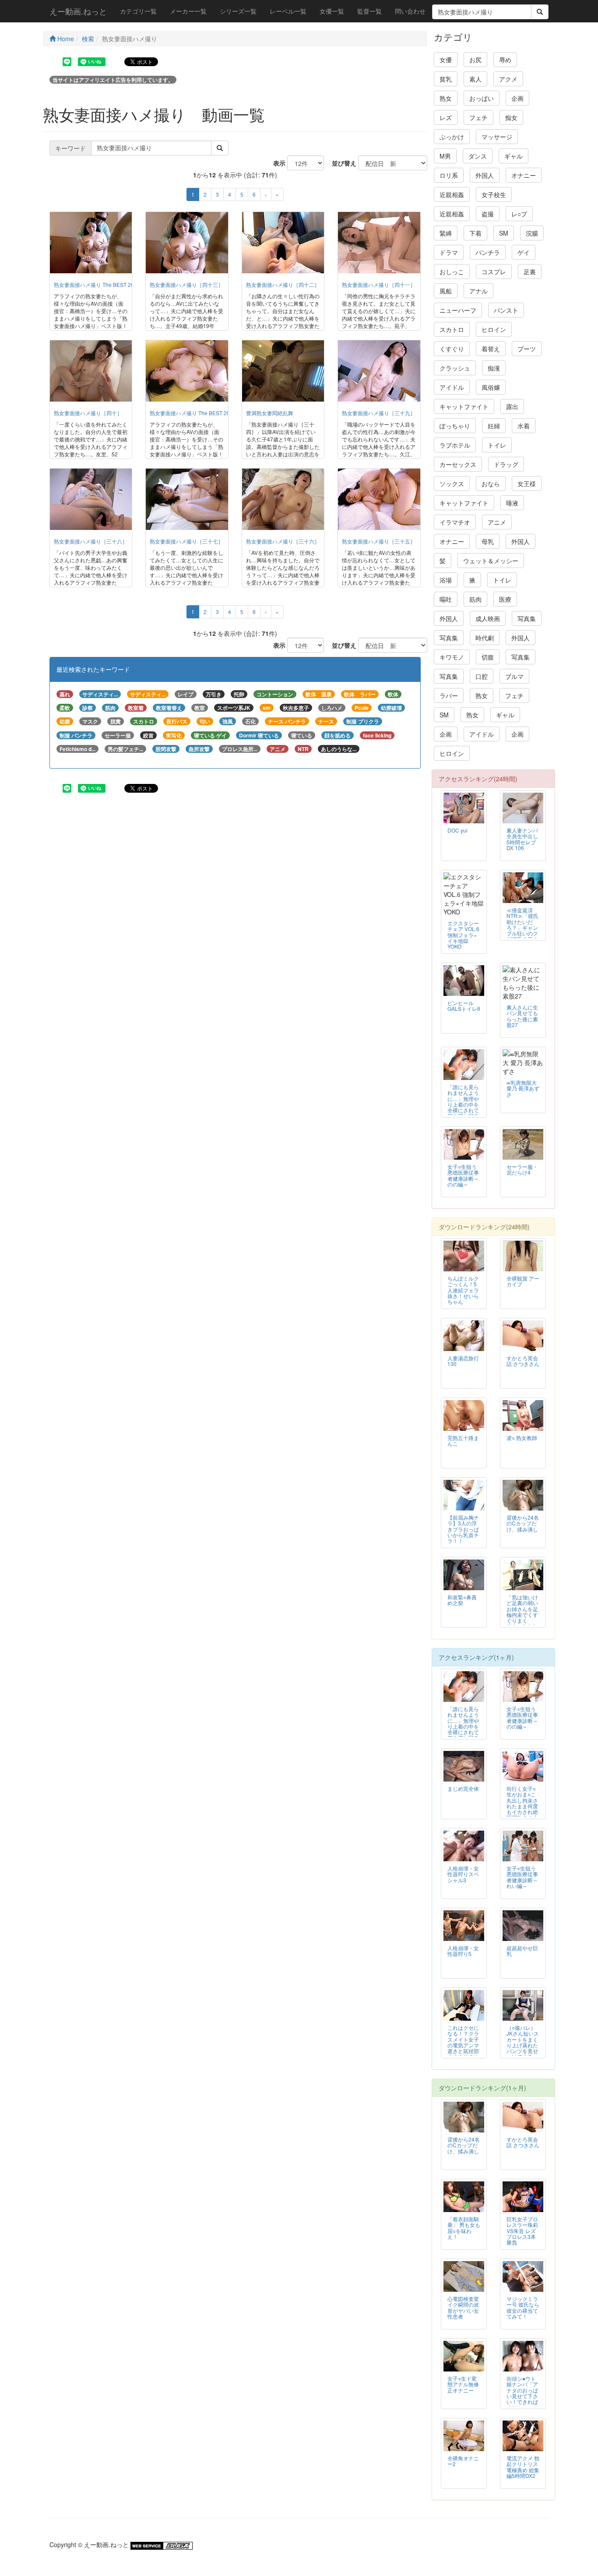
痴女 (511, 117)
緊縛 (446, 233)
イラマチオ (455, 522)
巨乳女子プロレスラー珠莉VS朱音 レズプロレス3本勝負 (522, 2230)
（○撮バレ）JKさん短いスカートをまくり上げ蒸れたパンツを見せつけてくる (523, 2042)
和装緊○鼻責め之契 (462, 1600)
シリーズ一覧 (238, 11)
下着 (475, 233)
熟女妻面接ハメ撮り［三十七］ (186, 541)
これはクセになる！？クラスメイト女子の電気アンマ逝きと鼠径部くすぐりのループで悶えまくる (463, 2048)
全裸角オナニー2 (463, 2461)
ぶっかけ (452, 137)
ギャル (514, 156)
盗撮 (488, 214)
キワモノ (452, 657)
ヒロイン (494, 329)
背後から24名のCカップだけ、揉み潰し (523, 1523)
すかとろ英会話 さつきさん (523, 1361)
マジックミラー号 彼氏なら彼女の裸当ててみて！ (523, 2307)
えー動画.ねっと (78, 11)
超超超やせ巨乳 (522, 1951)
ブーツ (527, 349)
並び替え (341, 163)
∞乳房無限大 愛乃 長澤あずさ (523, 1088)
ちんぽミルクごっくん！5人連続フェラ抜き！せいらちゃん (463, 1290)
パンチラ (488, 252)
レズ (446, 117)
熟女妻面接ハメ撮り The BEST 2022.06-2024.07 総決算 (216, 413)
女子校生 (494, 194)
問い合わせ (410, 11)
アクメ (508, 79)
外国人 (485, 175)
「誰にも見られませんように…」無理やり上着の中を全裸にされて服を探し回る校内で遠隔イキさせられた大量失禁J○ (463, 1110)
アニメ (497, 522)
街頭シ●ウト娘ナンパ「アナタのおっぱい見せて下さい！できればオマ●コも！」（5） (522, 2396)
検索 (88, 39)
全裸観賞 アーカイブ (523, 1281)
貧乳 (446, 79)
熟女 (446, 98)
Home (65, 39)
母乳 (488, 541)
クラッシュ (455, 368)
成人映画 (488, 618)
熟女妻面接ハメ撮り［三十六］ (283, 541)
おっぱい (482, 98)
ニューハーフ (458, 310)
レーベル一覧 (288, 11)
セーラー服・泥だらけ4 (522, 1169)
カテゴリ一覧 (138, 11)
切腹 (488, 657)
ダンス (478, 156)
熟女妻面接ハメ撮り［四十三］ (186, 284)
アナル (478, 291)
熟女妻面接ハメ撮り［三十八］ (91, 541)
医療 (505, 599)
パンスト (506, 310)
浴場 (446, 580)
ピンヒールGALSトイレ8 (464, 1006)
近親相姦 (452, 194)
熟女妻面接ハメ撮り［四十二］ (283, 284)
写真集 (527, 618)
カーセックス (458, 464)
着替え (491, 349)
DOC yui (457, 830)
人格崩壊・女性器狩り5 (463, 1951)
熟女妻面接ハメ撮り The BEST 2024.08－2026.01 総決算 (122, 284)
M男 (445, 156)
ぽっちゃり (455, 426)
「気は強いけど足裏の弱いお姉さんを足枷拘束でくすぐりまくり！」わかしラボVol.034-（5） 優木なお (522, 1620)
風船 (446, 291)
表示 (276, 163)
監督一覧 (369, 11)
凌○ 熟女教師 (522, 1438)
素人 (475, 79)
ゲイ (524, 252)
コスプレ (494, 272)
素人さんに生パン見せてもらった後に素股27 (522, 1016)
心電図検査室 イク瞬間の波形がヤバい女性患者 (463, 2307)
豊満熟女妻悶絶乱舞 (270, 413)
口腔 (482, 676)
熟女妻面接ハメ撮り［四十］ (88, 413)
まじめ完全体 (463, 1788)
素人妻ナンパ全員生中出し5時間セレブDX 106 (522, 839)
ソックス (452, 483)
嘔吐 (446, 599)
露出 (512, 406)
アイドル (452, 387)
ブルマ (514, 676)
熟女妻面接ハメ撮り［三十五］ (379, 541)
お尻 (475, 60)
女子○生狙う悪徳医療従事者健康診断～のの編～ (463, 1175)
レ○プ (519, 214)
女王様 (527, 483)
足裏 (530, 272)
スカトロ (452, 329)
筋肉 (475, 599)
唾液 (512, 503)
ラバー (449, 695)
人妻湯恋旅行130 (463, 1361)
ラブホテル (455, 445)
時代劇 (485, 638)
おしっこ (452, 272)
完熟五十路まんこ (463, 1440)
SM (504, 233)
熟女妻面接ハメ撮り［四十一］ (379, 284)
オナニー (524, 175)
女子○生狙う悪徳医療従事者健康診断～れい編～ (522, 1877)
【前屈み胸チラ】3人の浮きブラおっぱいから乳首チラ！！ (463, 1529)
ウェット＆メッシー (491, 561)
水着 (524, 426)
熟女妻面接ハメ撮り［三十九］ (379, 413)
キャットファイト (464, 406)
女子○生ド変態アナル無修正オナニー (463, 2384)
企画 (517, 98)
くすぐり (452, 349)
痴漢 (494, 368)
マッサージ (497, 137)
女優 (446, 60)
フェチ (478, 117)
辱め (505, 60)
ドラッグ (506, 464)
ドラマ (449, 252)
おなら (491, 483)
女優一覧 (332, 11)
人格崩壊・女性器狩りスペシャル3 (463, 1874)
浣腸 (532, 233)
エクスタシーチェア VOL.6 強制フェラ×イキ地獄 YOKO (463, 934)
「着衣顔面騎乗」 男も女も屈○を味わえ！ (464, 2227)
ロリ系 (449, 175)
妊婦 (494, 426)
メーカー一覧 (188, 11)
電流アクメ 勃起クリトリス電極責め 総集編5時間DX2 (523, 2467)
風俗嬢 (491, 387)
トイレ (497, 445)
